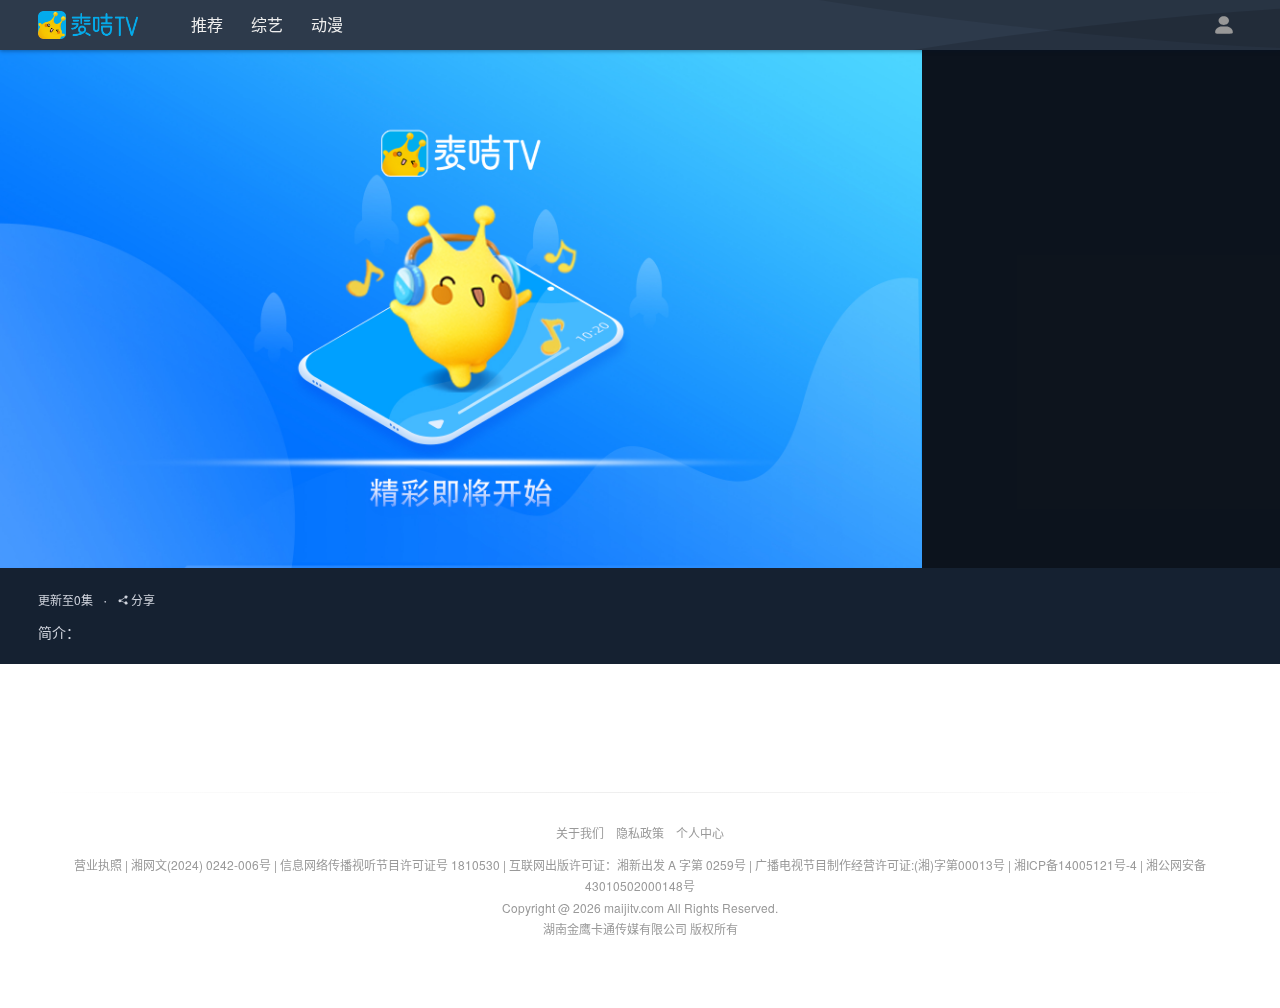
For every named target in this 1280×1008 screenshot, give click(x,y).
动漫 (327, 24)
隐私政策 (640, 832)
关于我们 (580, 832)
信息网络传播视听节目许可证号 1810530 (390, 864)
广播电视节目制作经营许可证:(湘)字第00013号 (880, 864)
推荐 (207, 24)
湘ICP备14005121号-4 (1075, 864)
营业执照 (98, 864)
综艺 (267, 24)
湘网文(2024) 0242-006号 (201, 864)
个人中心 (700, 832)
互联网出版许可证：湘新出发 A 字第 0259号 (627, 864)
